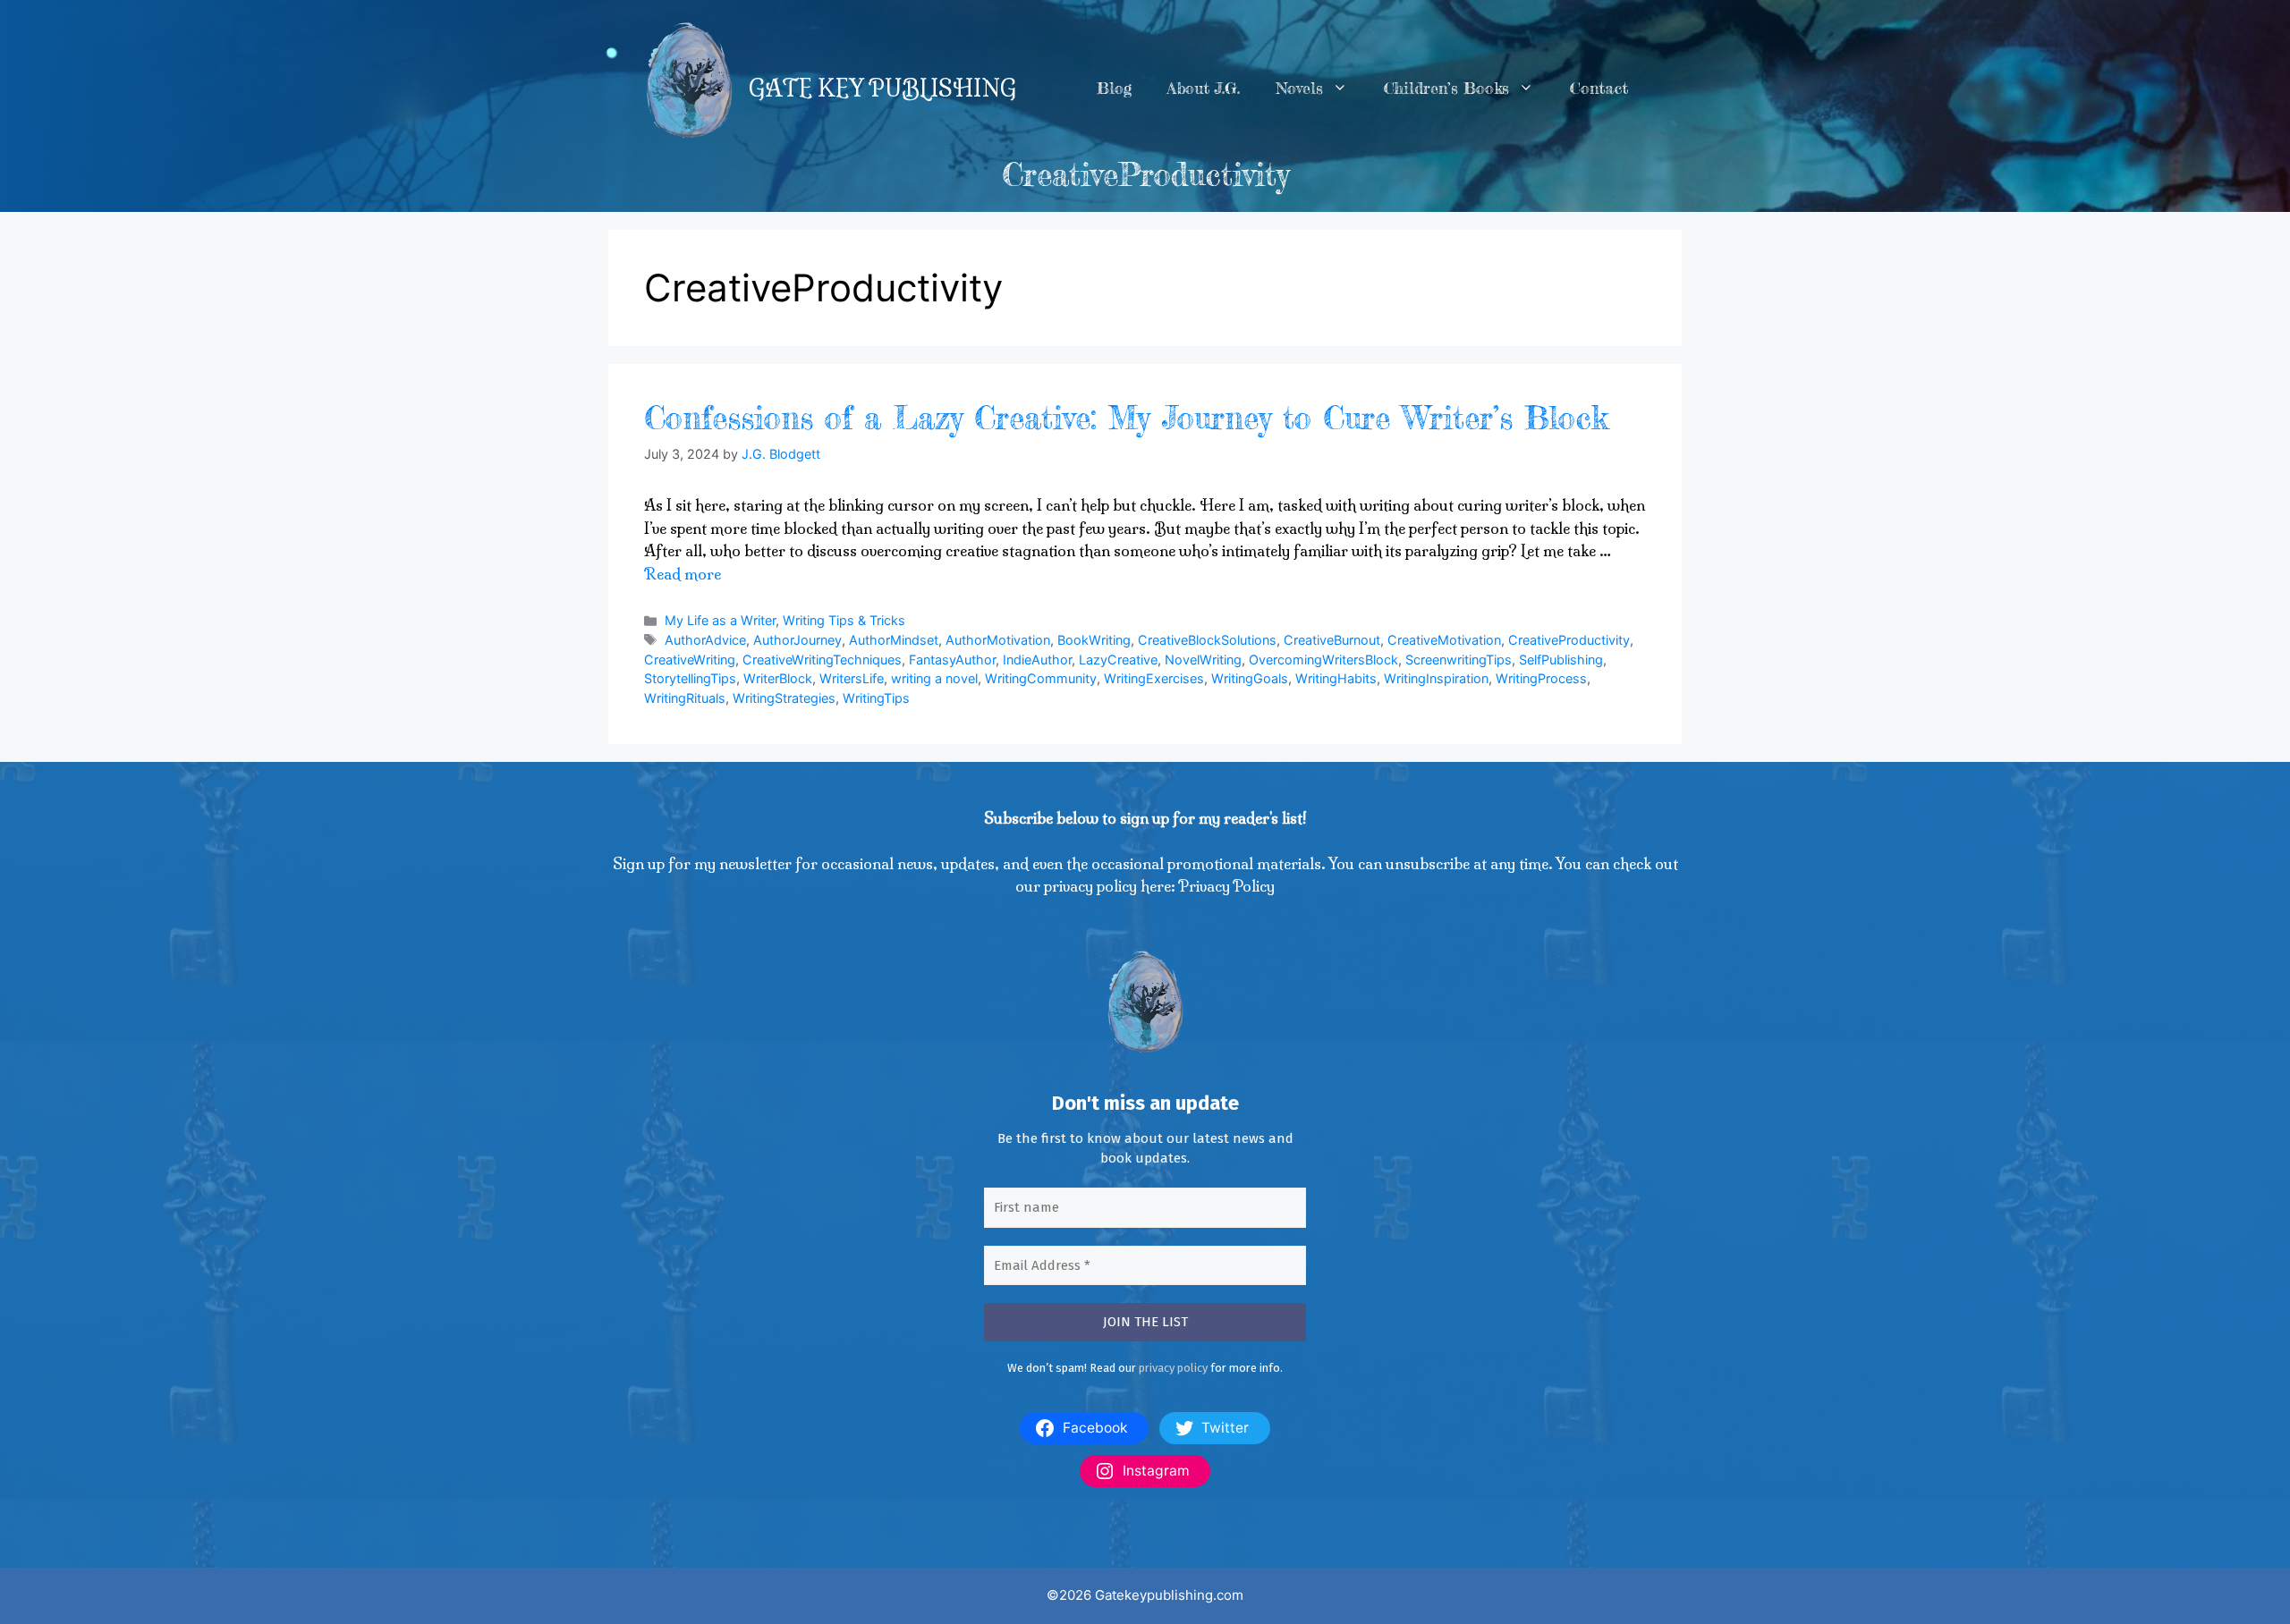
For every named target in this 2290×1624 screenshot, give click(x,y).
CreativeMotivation (1444, 640)
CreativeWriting (690, 660)
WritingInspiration (1436, 678)
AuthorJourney (797, 640)
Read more (683, 574)
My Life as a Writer (720, 620)
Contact (1599, 88)
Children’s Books (1446, 88)
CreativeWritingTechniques (822, 660)
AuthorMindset (894, 640)
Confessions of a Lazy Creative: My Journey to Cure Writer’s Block (1126, 418)
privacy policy (1173, 1368)
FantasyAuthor (952, 660)
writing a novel (934, 678)
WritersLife (852, 678)
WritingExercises (1154, 678)
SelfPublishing (1561, 660)
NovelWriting (1203, 660)
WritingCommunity (1041, 678)
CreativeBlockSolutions (1207, 640)
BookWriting (1094, 640)
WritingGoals (1250, 678)
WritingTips (876, 698)
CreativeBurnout (1332, 640)
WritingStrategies (784, 698)
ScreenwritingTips (1459, 660)
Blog (1114, 88)
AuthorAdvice (705, 640)
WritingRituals (685, 698)
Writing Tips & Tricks (844, 620)
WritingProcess (1541, 678)
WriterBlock (778, 678)
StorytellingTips (690, 678)
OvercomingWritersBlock (1323, 660)
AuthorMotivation (998, 640)
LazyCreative (1118, 660)
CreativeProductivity (1569, 640)
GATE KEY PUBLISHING (882, 89)
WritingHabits (1336, 678)
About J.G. (1204, 88)
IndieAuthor (1037, 660)
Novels (1299, 88)
